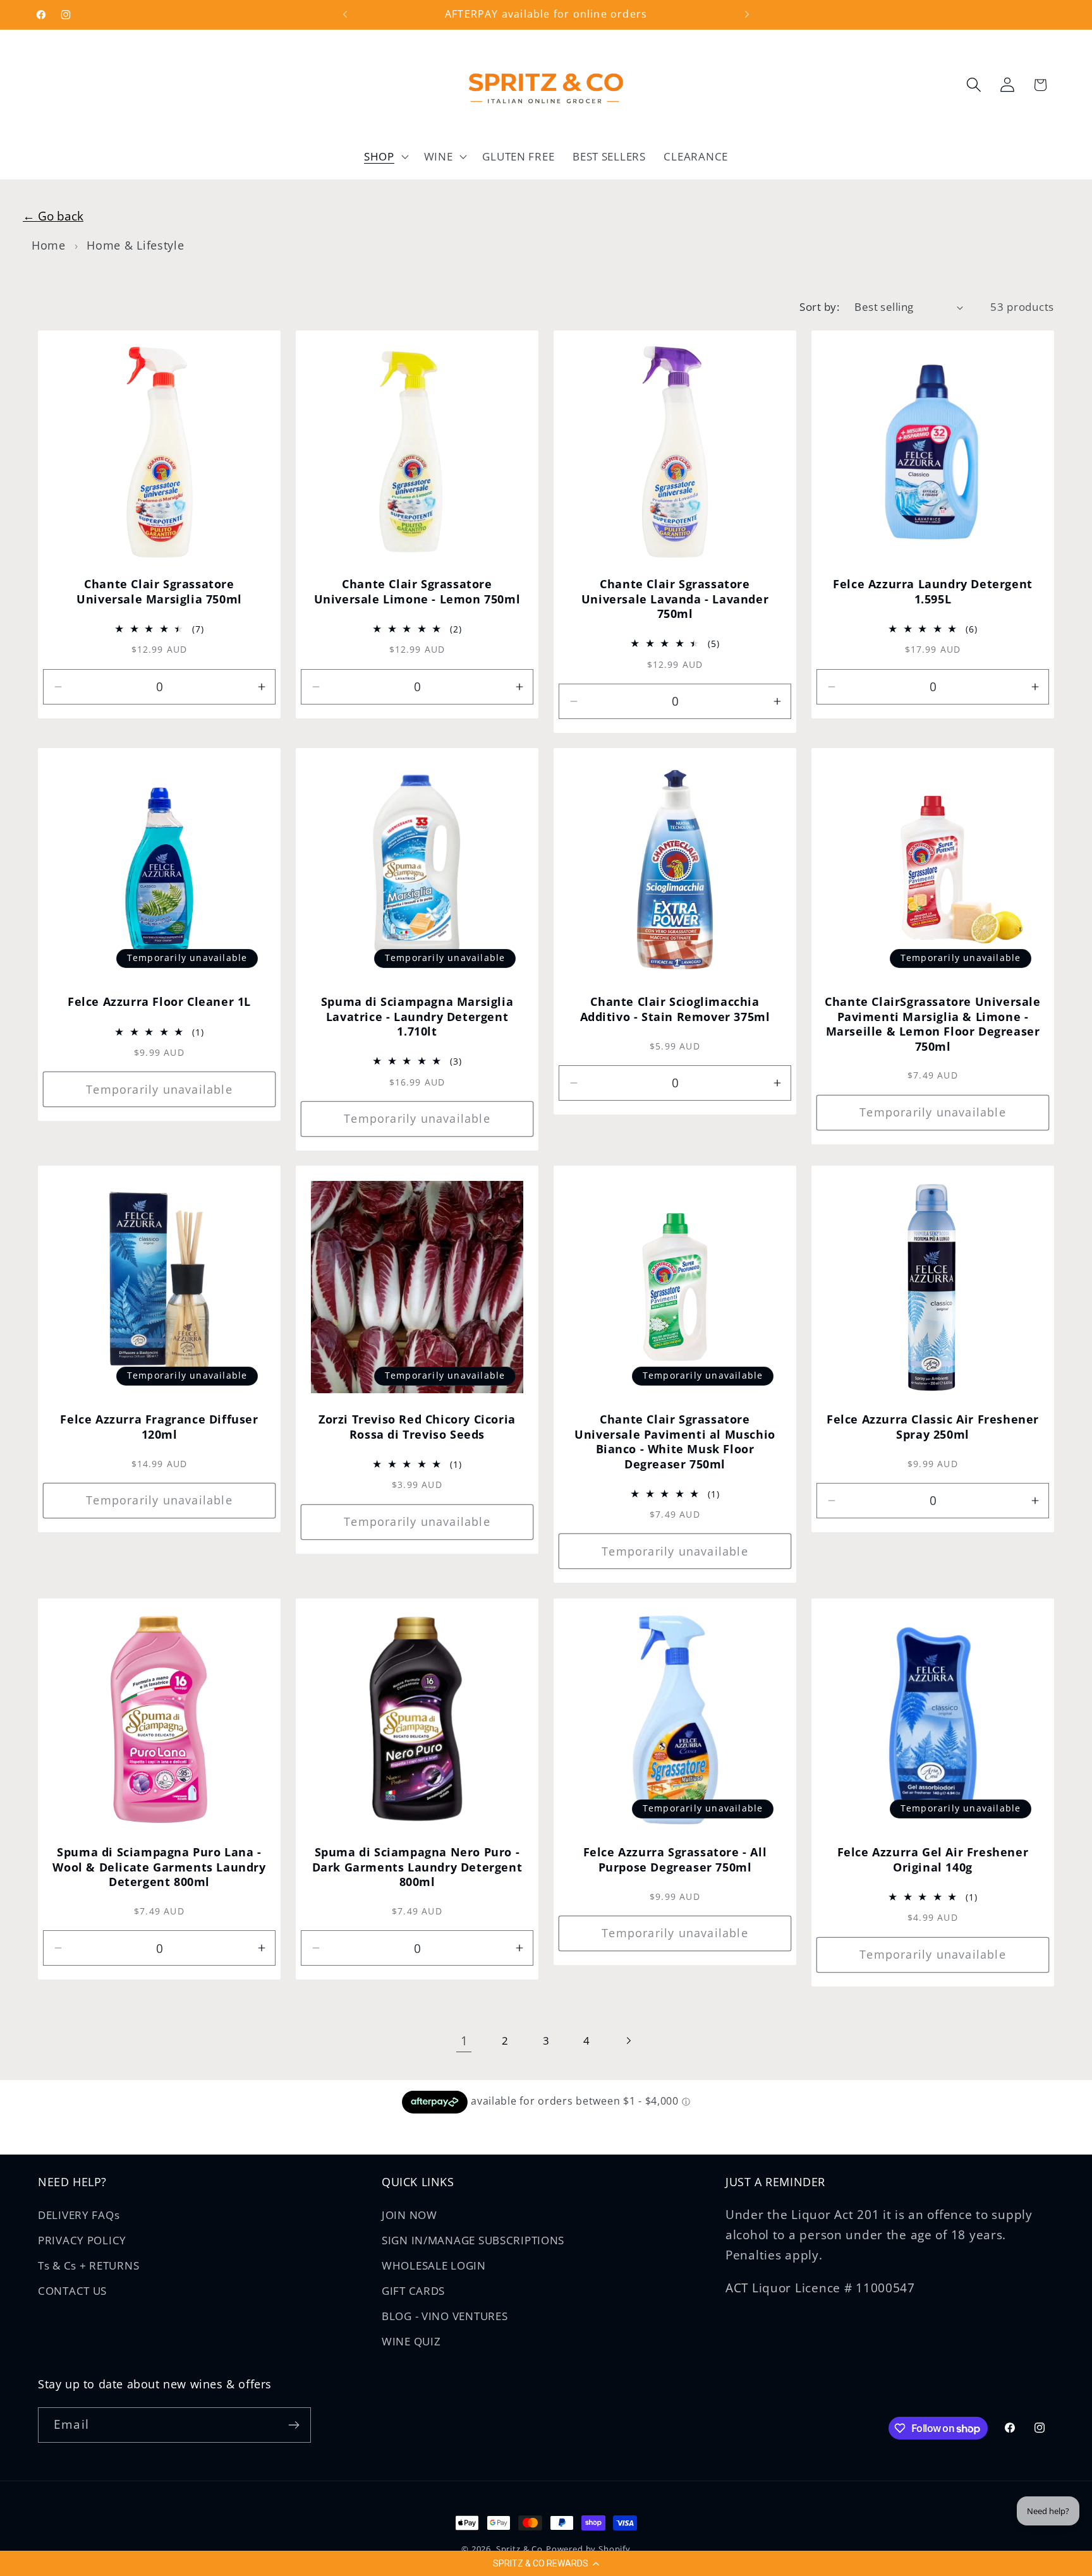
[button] (546, 2563)
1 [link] (464, 2041)
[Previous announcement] (345, 15)
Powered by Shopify (588, 2549)
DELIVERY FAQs (79, 2215)
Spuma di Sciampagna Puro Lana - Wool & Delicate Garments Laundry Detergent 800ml (159, 1867)
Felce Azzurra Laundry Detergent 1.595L (933, 592)
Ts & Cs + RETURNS (88, 2265)
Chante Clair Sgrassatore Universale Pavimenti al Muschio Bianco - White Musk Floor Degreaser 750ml (675, 1442)
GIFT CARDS (413, 2291)
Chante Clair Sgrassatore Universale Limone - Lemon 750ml (417, 592)
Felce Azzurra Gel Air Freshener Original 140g (933, 1859)
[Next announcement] (747, 15)
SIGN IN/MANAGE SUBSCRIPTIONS (473, 2240)
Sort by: (819, 307)
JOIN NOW (409, 2215)
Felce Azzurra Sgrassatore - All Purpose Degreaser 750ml (675, 1859)
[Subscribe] (294, 2425)
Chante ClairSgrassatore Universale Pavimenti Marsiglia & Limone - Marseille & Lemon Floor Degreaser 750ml (932, 1025)
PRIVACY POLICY (82, 2240)
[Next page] (628, 2041)
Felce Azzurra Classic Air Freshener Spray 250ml (933, 1427)
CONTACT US (72, 2291)
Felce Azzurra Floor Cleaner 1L (159, 1002)
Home (49, 245)
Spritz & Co (519, 2549)
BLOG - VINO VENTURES (445, 2316)
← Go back (53, 216)
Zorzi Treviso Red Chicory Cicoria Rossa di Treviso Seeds (417, 1427)
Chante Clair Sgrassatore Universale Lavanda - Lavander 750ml (675, 600)
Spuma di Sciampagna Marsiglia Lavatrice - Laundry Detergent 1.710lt (417, 1017)
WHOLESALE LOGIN (434, 2265)
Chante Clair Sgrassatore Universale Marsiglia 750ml (159, 592)
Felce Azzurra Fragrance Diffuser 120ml (159, 1427)
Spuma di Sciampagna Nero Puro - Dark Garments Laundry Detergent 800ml (417, 1867)
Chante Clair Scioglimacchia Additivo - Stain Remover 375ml (675, 1010)
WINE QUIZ (411, 2341)
